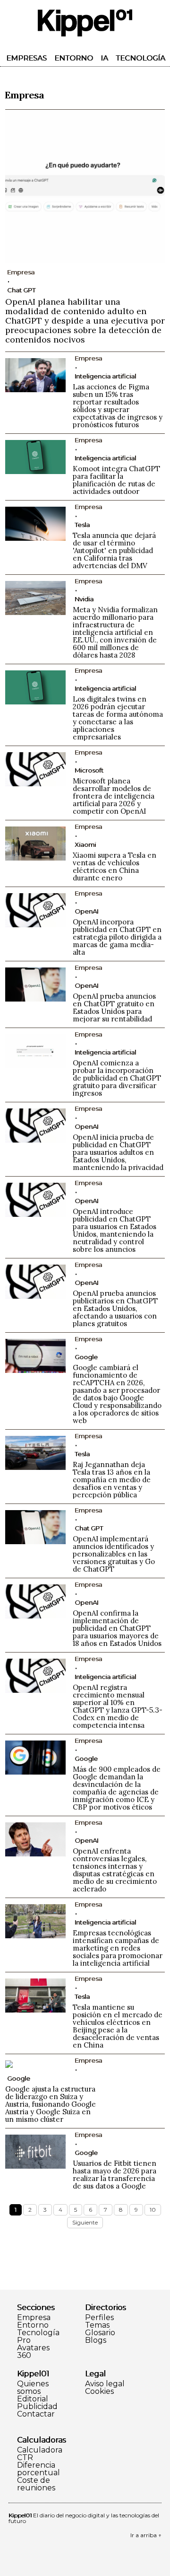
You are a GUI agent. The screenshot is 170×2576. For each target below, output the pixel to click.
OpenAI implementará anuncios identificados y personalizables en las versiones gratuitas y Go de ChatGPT (114, 1554)
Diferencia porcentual (38, 2469)
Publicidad (37, 2407)
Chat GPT (21, 290)
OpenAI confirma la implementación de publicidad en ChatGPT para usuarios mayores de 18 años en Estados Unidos (117, 1628)
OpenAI (86, 911)
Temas (97, 2325)
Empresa (34, 2318)
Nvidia (84, 599)
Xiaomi (85, 844)
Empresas (26, 58)
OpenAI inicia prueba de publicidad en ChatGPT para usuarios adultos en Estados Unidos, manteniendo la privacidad (118, 1152)
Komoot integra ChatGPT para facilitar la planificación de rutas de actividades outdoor (116, 480)
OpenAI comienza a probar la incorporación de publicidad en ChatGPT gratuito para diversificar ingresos (117, 1078)
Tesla (82, 525)
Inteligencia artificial (105, 376)
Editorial (33, 2399)
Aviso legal (105, 2384)
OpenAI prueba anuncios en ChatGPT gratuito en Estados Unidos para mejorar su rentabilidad (114, 1007)
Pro (24, 2340)
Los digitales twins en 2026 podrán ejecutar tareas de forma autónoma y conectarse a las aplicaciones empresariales (118, 718)
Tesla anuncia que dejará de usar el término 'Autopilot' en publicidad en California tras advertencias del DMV (114, 550)
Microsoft (89, 770)
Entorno (74, 58)
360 (24, 2356)
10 (153, 2210)
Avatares (33, 2348)
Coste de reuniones (36, 2484)
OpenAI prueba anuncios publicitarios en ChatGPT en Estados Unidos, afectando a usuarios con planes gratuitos (115, 1308)
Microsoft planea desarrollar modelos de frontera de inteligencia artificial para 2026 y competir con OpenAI (114, 796)
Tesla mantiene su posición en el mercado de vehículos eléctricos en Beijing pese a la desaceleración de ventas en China (118, 2026)
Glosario (100, 2333)
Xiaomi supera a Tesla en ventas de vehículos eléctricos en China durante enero (115, 866)
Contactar (36, 2414)
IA (104, 58)
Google (86, 1357)
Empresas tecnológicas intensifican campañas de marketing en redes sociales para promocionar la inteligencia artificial (118, 1948)
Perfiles (99, 2318)
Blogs (96, 2340)
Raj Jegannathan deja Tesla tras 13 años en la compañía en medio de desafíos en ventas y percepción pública (112, 1480)
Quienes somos (33, 2388)
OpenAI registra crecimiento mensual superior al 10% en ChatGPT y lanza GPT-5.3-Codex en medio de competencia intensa (118, 1706)
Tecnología (140, 58)
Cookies (99, 2391)
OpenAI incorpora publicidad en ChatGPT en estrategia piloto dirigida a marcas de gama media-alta (117, 937)
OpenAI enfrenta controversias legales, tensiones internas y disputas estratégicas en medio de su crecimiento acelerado (115, 1870)
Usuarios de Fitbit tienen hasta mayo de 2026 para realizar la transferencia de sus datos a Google (115, 2175)
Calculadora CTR (40, 2454)
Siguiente (85, 2222)
